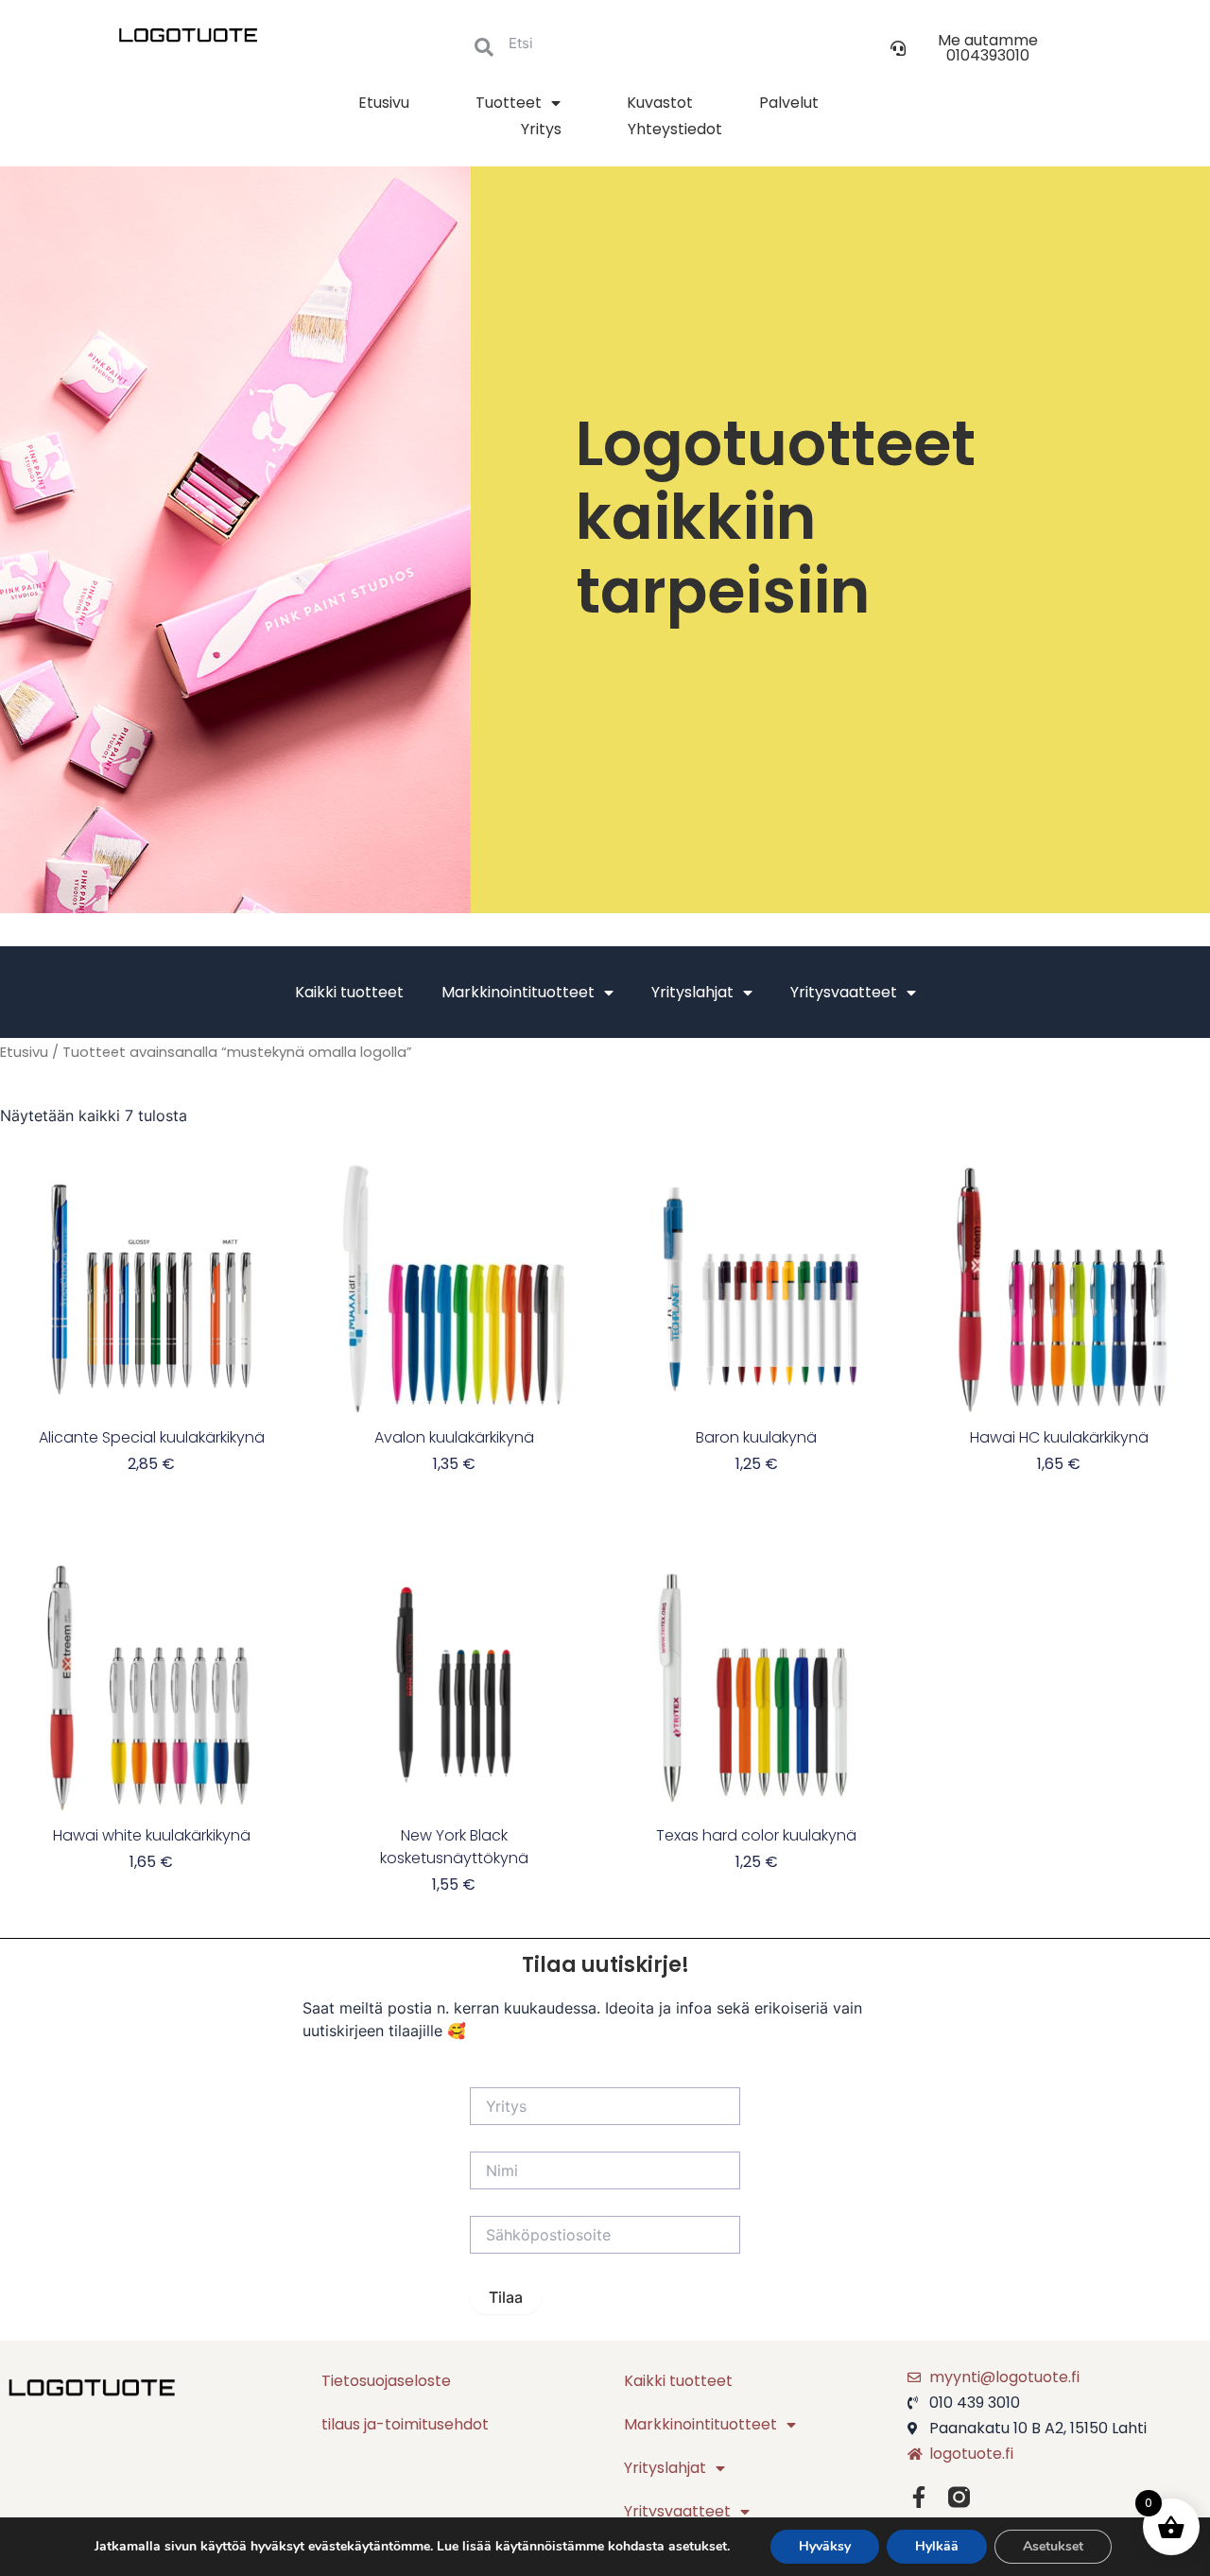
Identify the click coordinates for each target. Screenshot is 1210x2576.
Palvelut (789, 103)
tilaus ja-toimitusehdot (405, 2424)
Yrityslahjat (692, 992)
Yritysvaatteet (844, 992)
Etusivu (384, 103)
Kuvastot (660, 103)
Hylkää (937, 2546)
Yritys (541, 129)
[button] (974, 48)
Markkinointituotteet (518, 992)
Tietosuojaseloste (386, 2381)
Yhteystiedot (675, 129)
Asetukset (1053, 2546)
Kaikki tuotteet (349, 992)
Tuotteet (509, 103)
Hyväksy (825, 2546)
